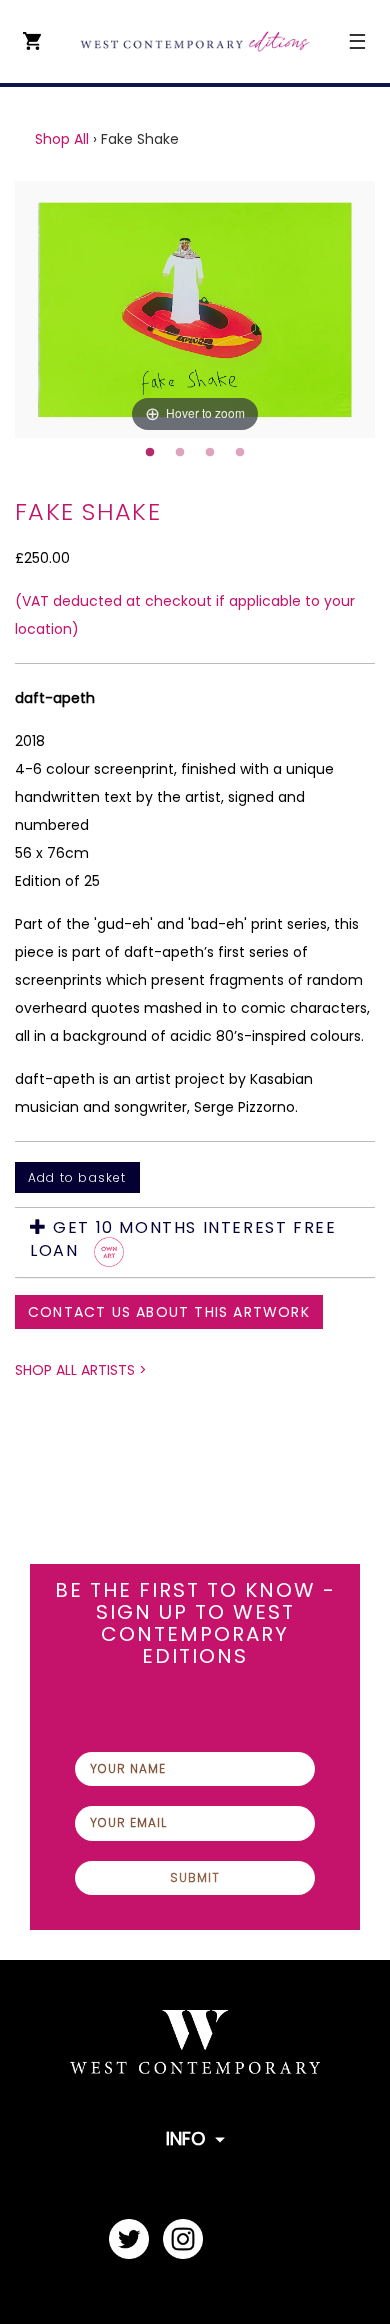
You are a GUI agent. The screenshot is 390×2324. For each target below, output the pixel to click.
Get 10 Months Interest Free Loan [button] (183, 1240)
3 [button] (210, 453)
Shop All (62, 139)
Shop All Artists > (81, 1370)
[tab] (195, 1242)
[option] (195, 309)
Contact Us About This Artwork (169, 1312)
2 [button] (180, 453)
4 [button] (240, 453)
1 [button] (150, 453)
